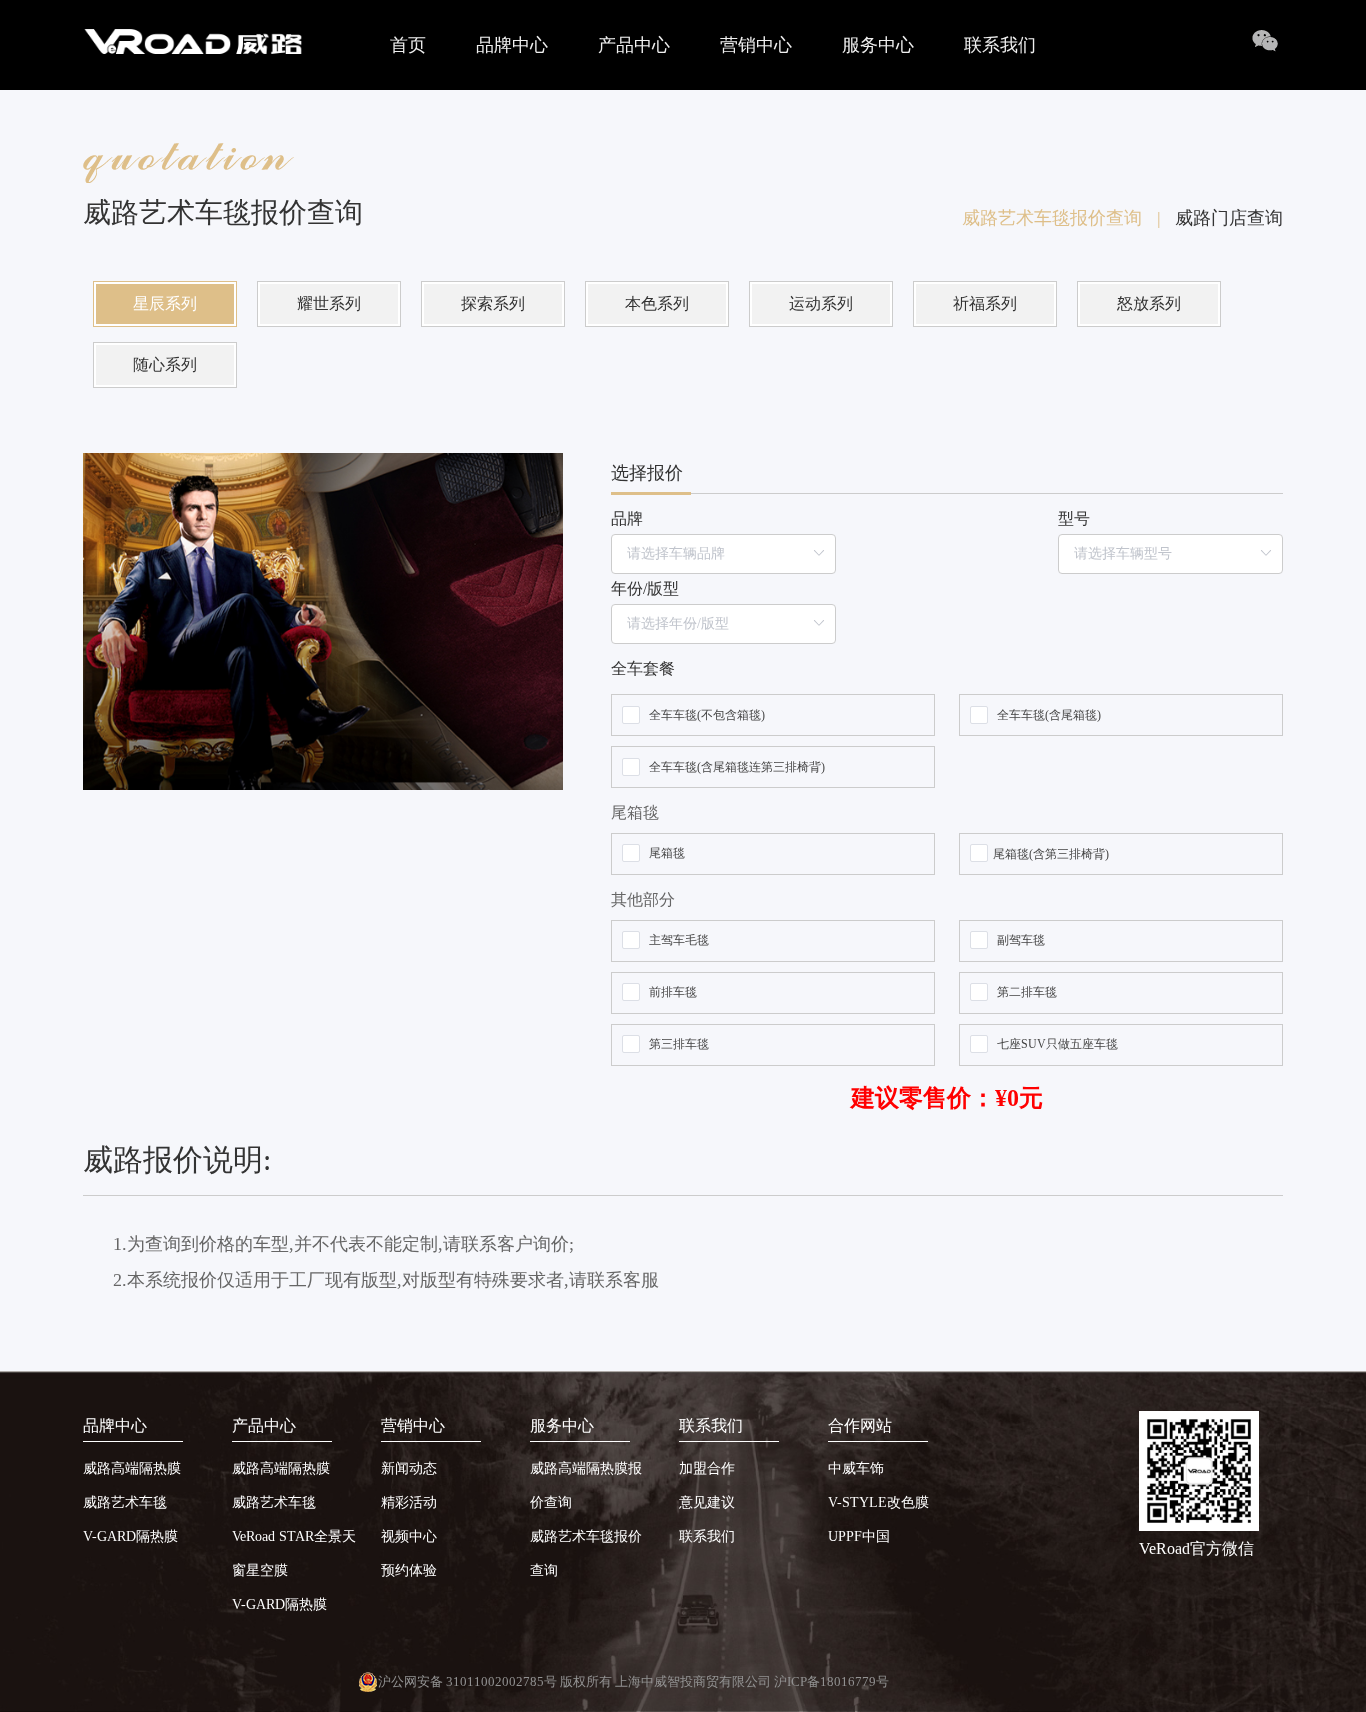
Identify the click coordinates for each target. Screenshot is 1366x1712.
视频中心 (409, 1536)
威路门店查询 (1229, 218)
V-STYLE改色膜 (878, 1502)
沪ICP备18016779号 (831, 1681)
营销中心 (756, 45)
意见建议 (707, 1502)
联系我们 (1000, 45)
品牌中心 (512, 45)
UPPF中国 (859, 1536)
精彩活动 (409, 1502)
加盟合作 (707, 1468)
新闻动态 (409, 1468)
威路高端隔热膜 (132, 1468)
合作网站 (860, 1425)
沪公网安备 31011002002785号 (467, 1681)
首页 (408, 45)
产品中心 (634, 45)
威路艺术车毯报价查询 (1061, 218)
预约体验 (409, 1570)
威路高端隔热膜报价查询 (586, 1485)
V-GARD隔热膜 (130, 1536)
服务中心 (878, 45)
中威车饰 (856, 1468)
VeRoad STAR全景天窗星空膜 (294, 1553)
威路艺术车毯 (125, 1502)
